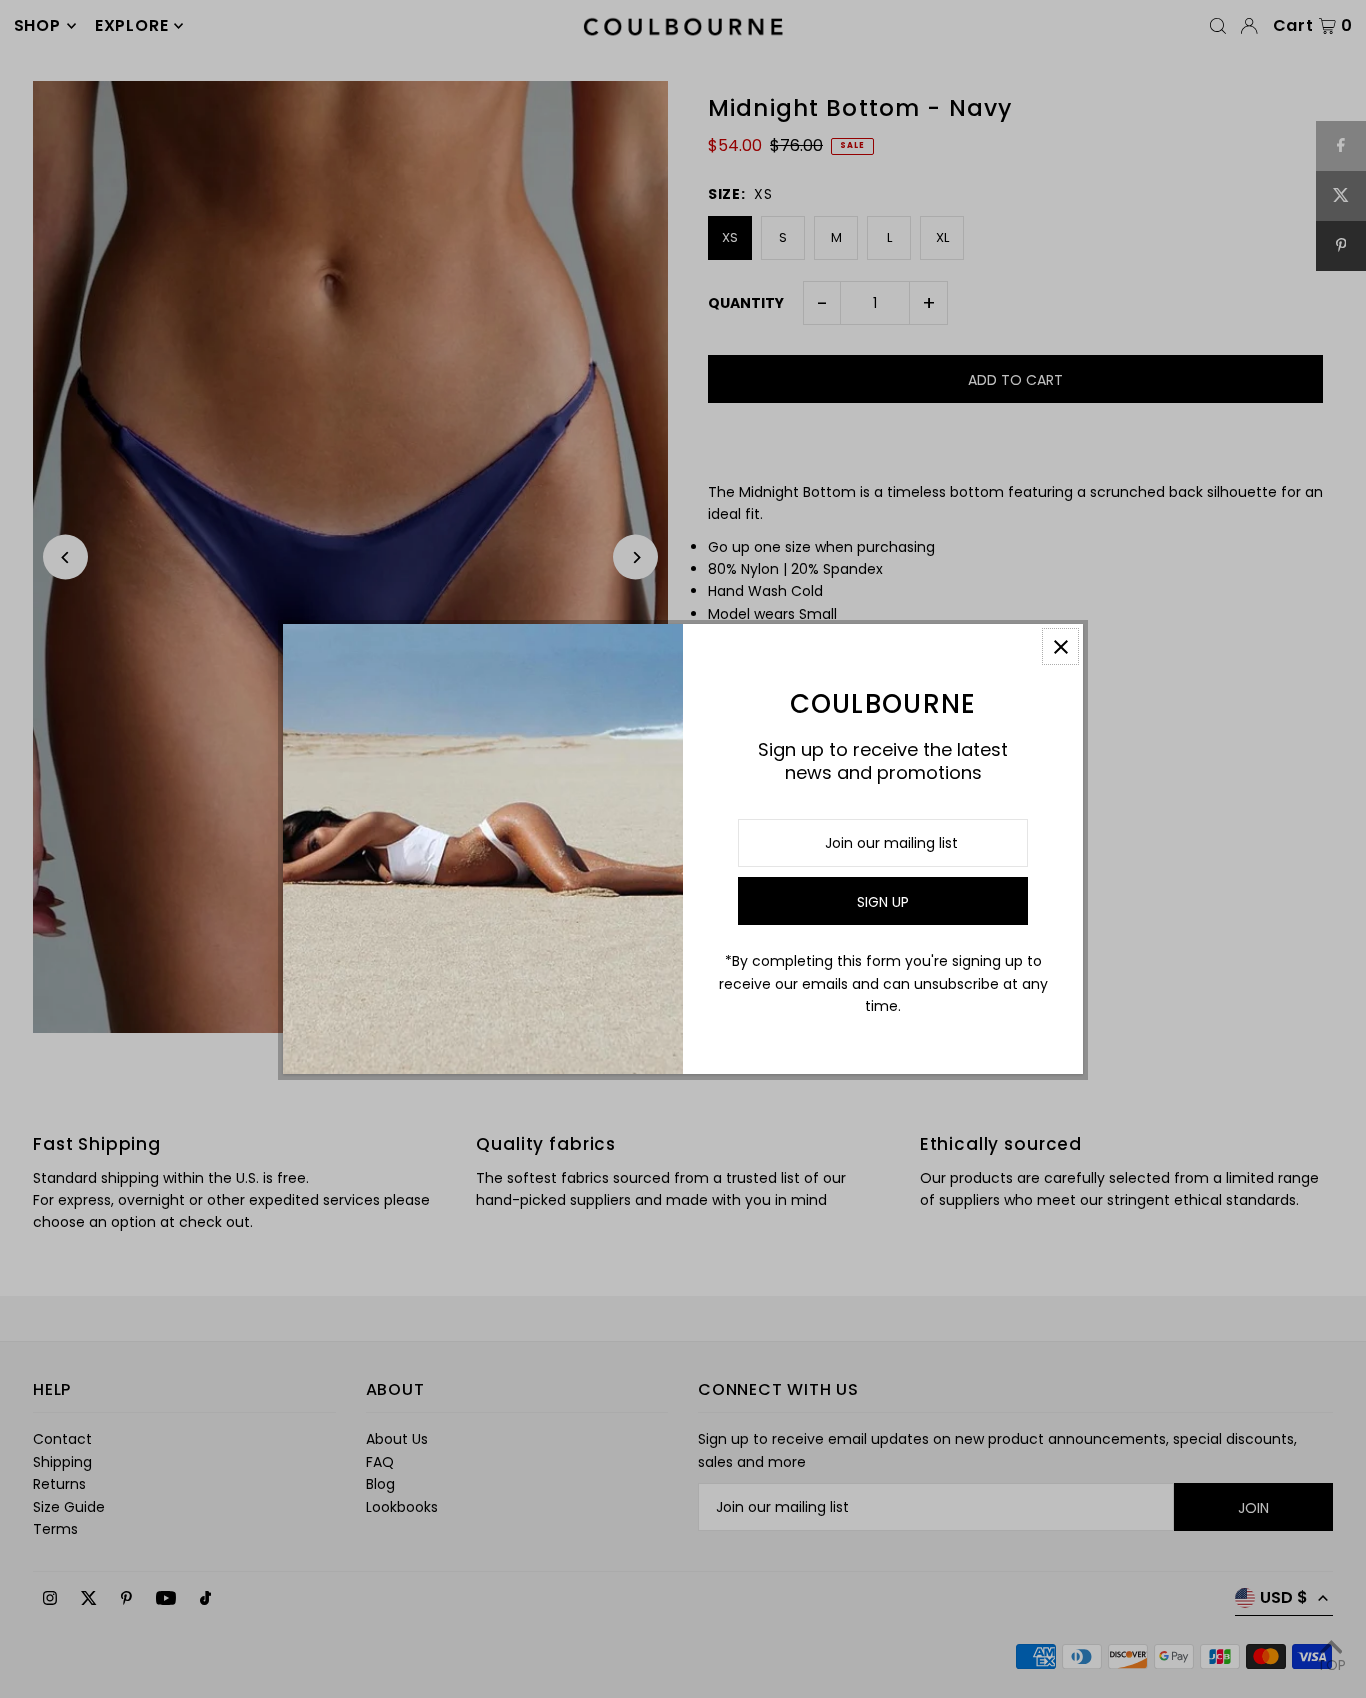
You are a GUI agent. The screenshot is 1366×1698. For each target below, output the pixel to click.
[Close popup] (1060, 646)
